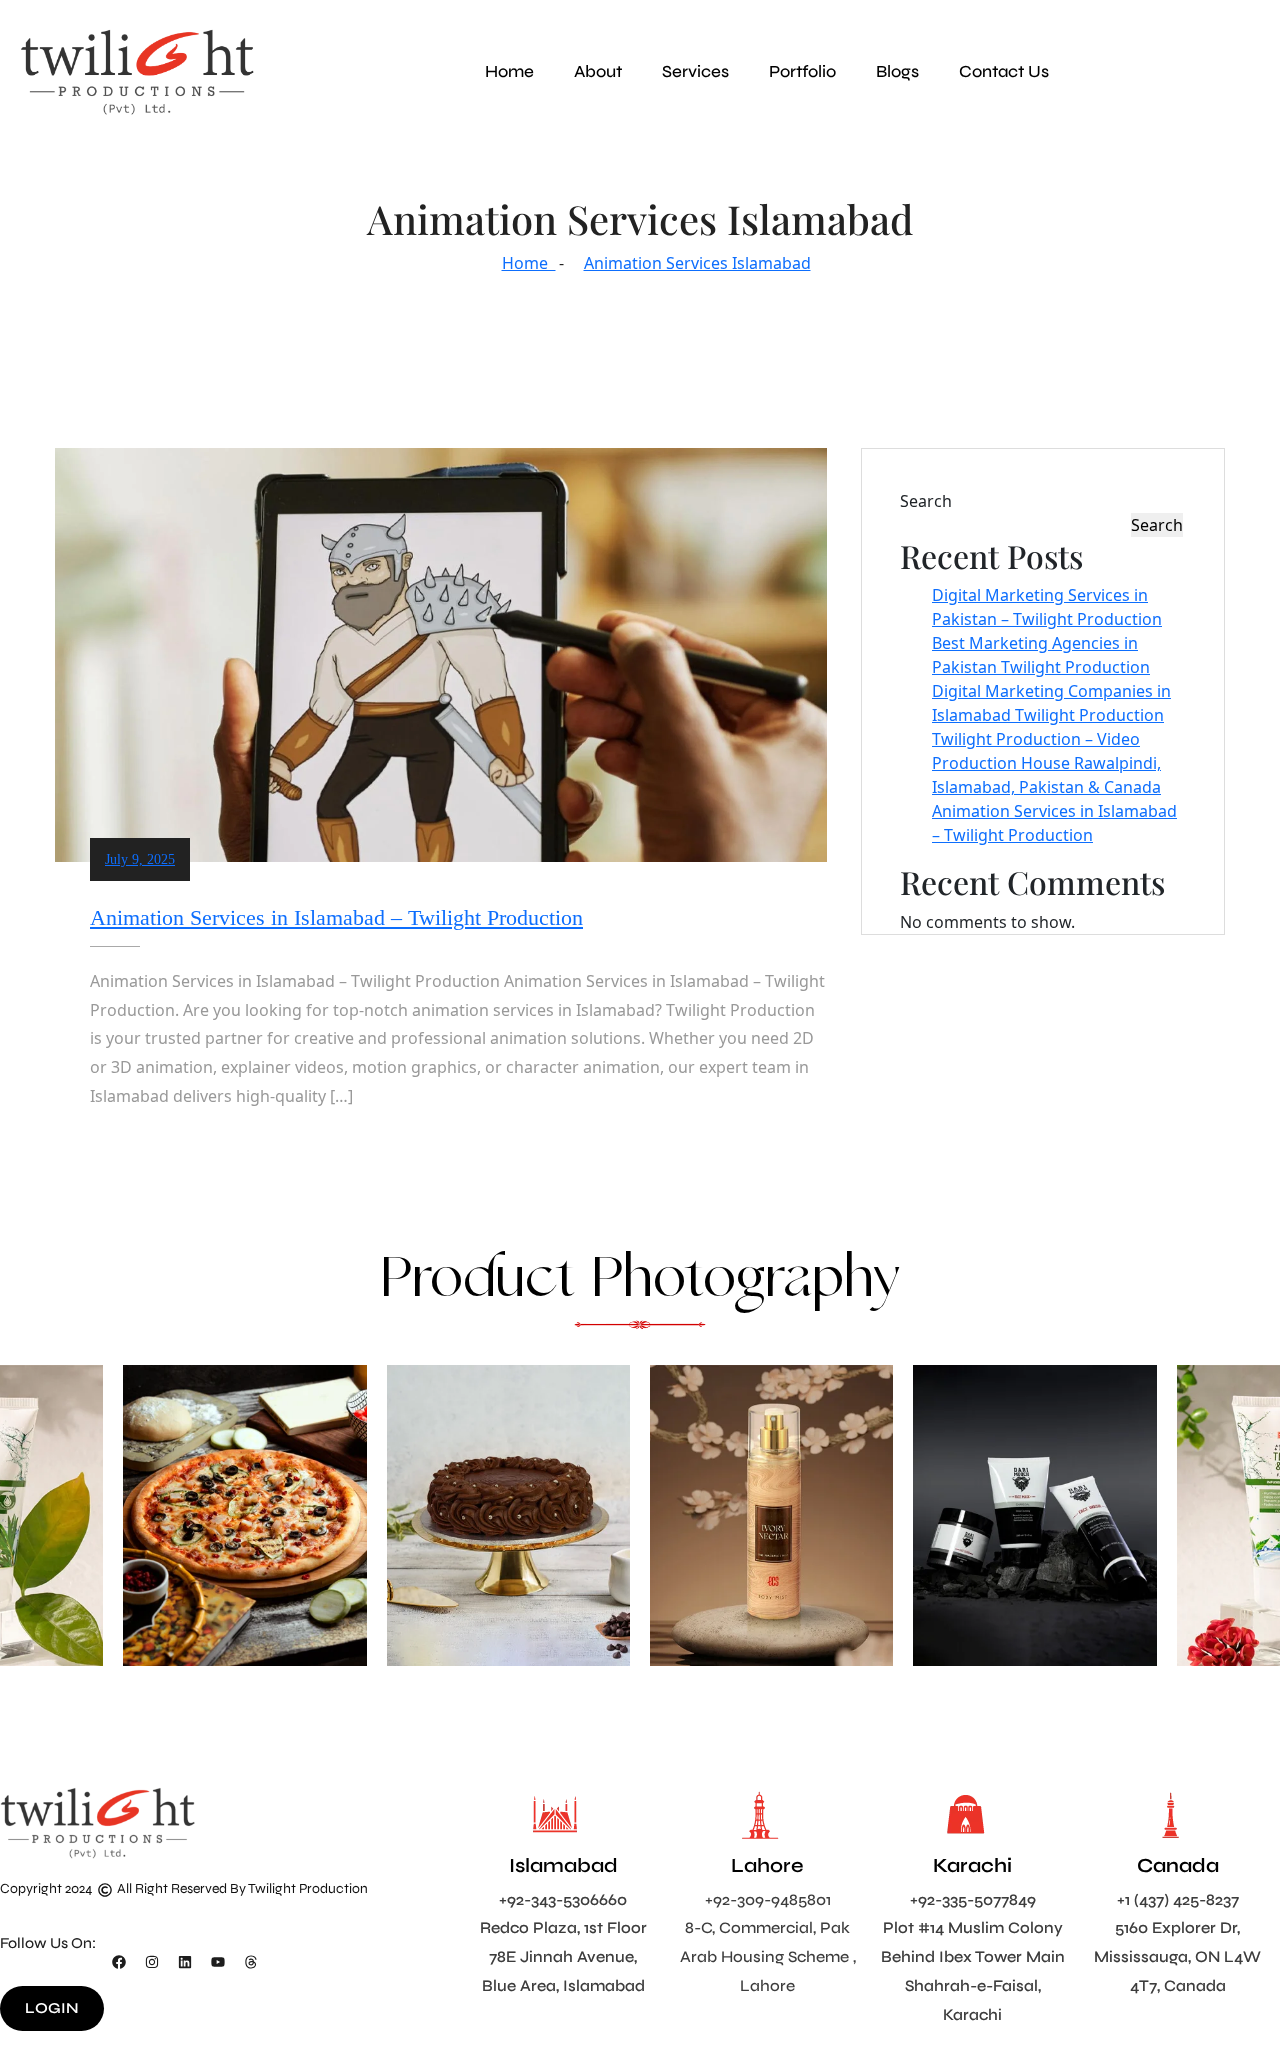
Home (509, 71)
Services (695, 71)
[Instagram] (152, 1962)
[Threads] (251, 1962)
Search (926, 501)
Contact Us (1004, 71)
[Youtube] (218, 1962)
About (598, 71)
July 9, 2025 (140, 859)
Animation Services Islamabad (697, 263)
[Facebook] (119, 1962)
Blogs (897, 71)
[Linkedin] (185, 1962)
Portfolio (802, 71)
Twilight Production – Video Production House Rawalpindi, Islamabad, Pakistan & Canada (1046, 763)
